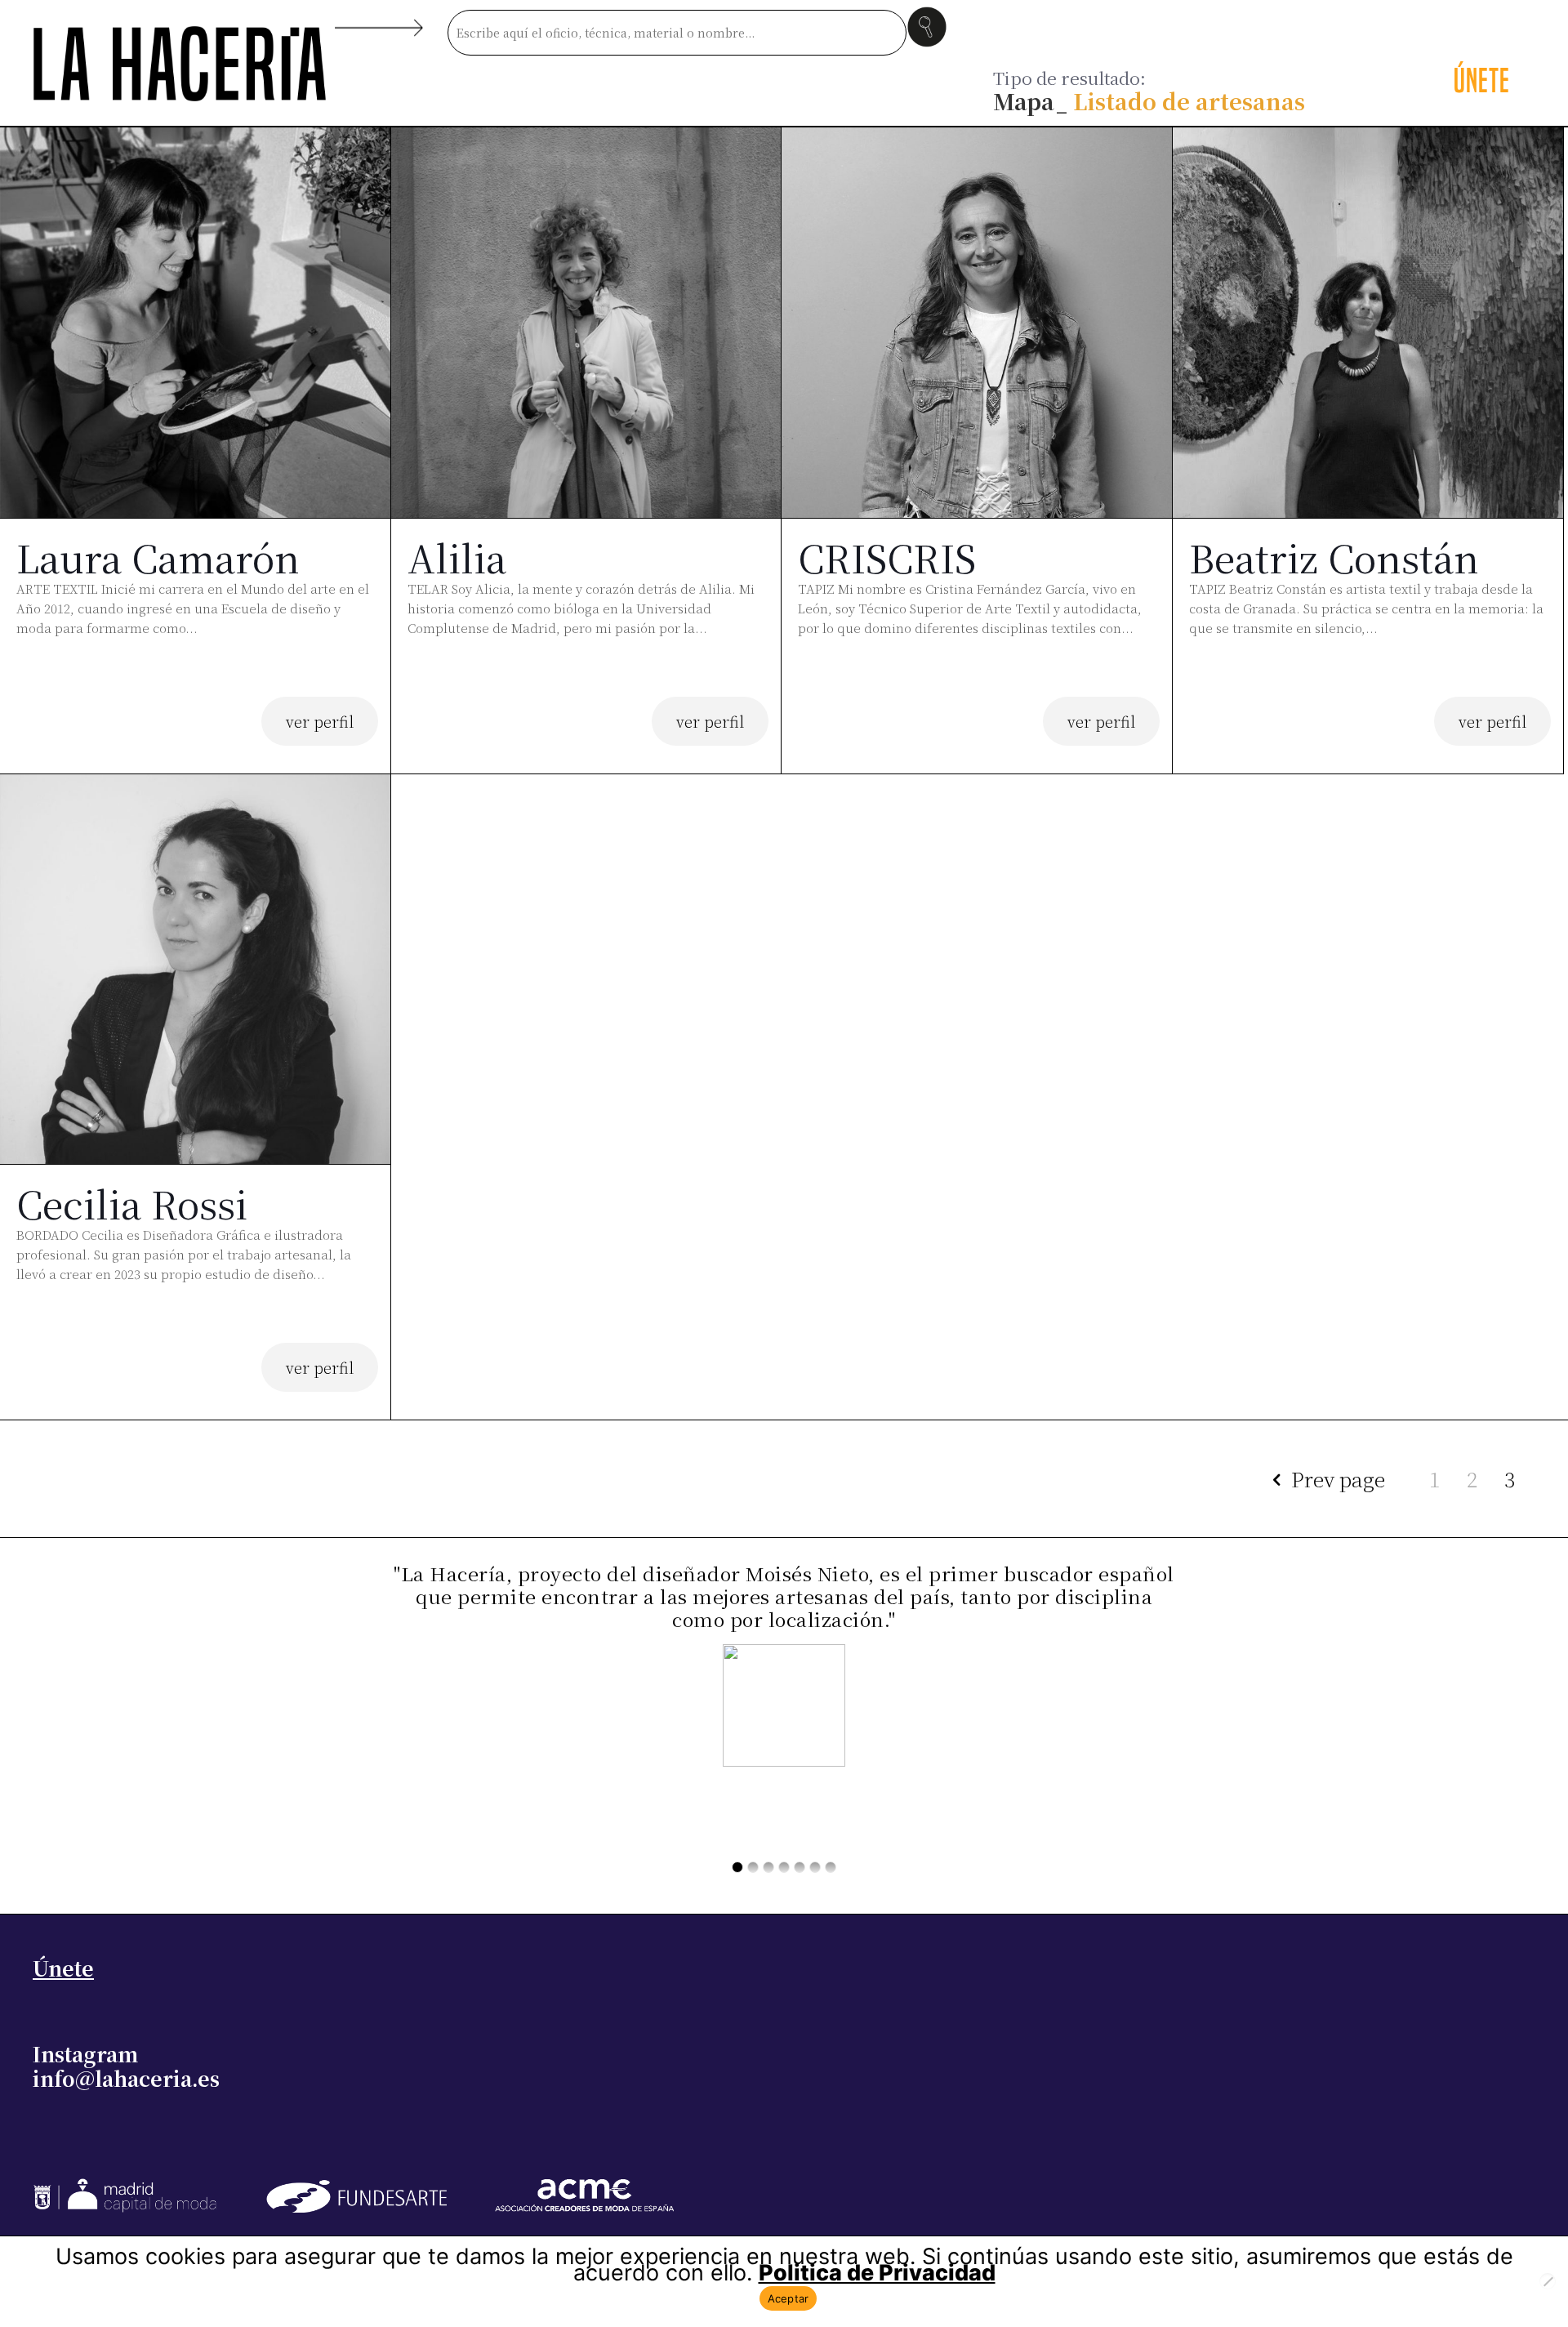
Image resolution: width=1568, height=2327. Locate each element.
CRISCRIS (887, 557)
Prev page (1338, 1478)
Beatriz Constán (1334, 557)
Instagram (85, 2053)
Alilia (457, 557)
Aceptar (788, 2298)
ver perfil (320, 721)
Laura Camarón (158, 557)
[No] (1548, 2281)
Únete (63, 1968)
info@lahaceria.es (126, 2078)
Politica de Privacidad (877, 2273)
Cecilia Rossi (132, 1203)
